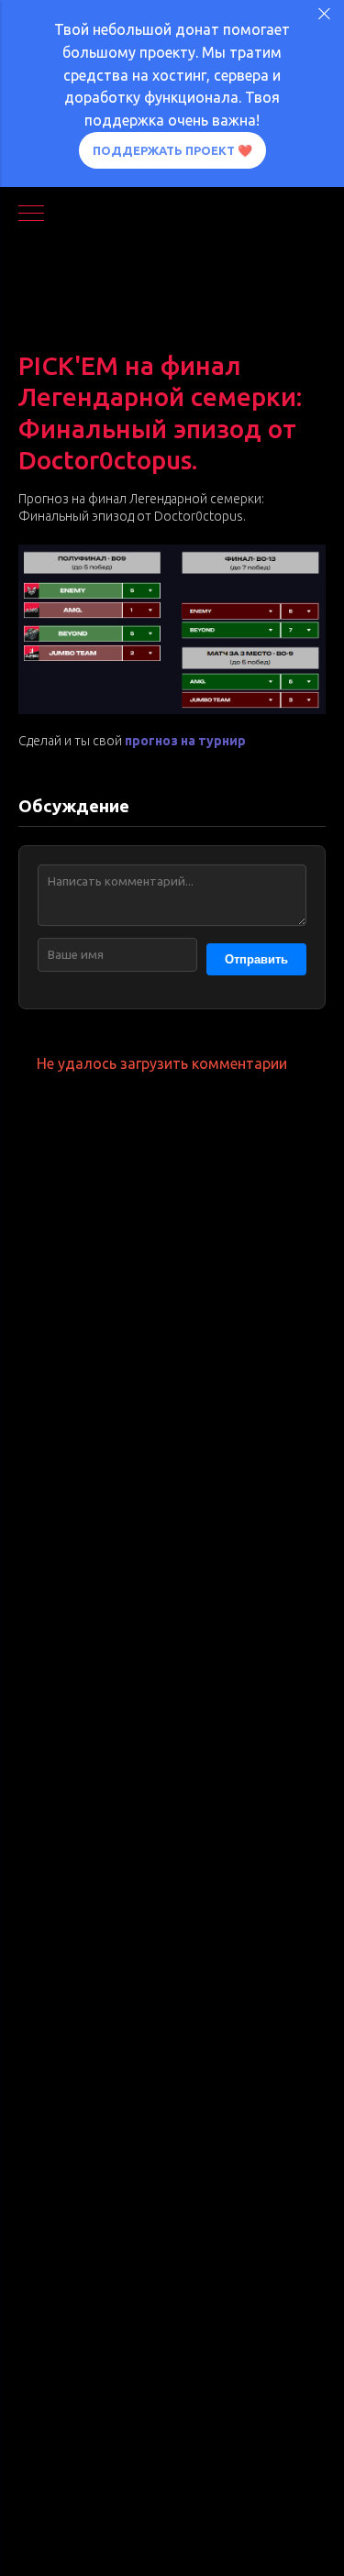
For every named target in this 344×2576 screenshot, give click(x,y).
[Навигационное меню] (31, 215)
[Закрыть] (324, 14)
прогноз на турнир (185, 741)
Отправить (256, 959)
